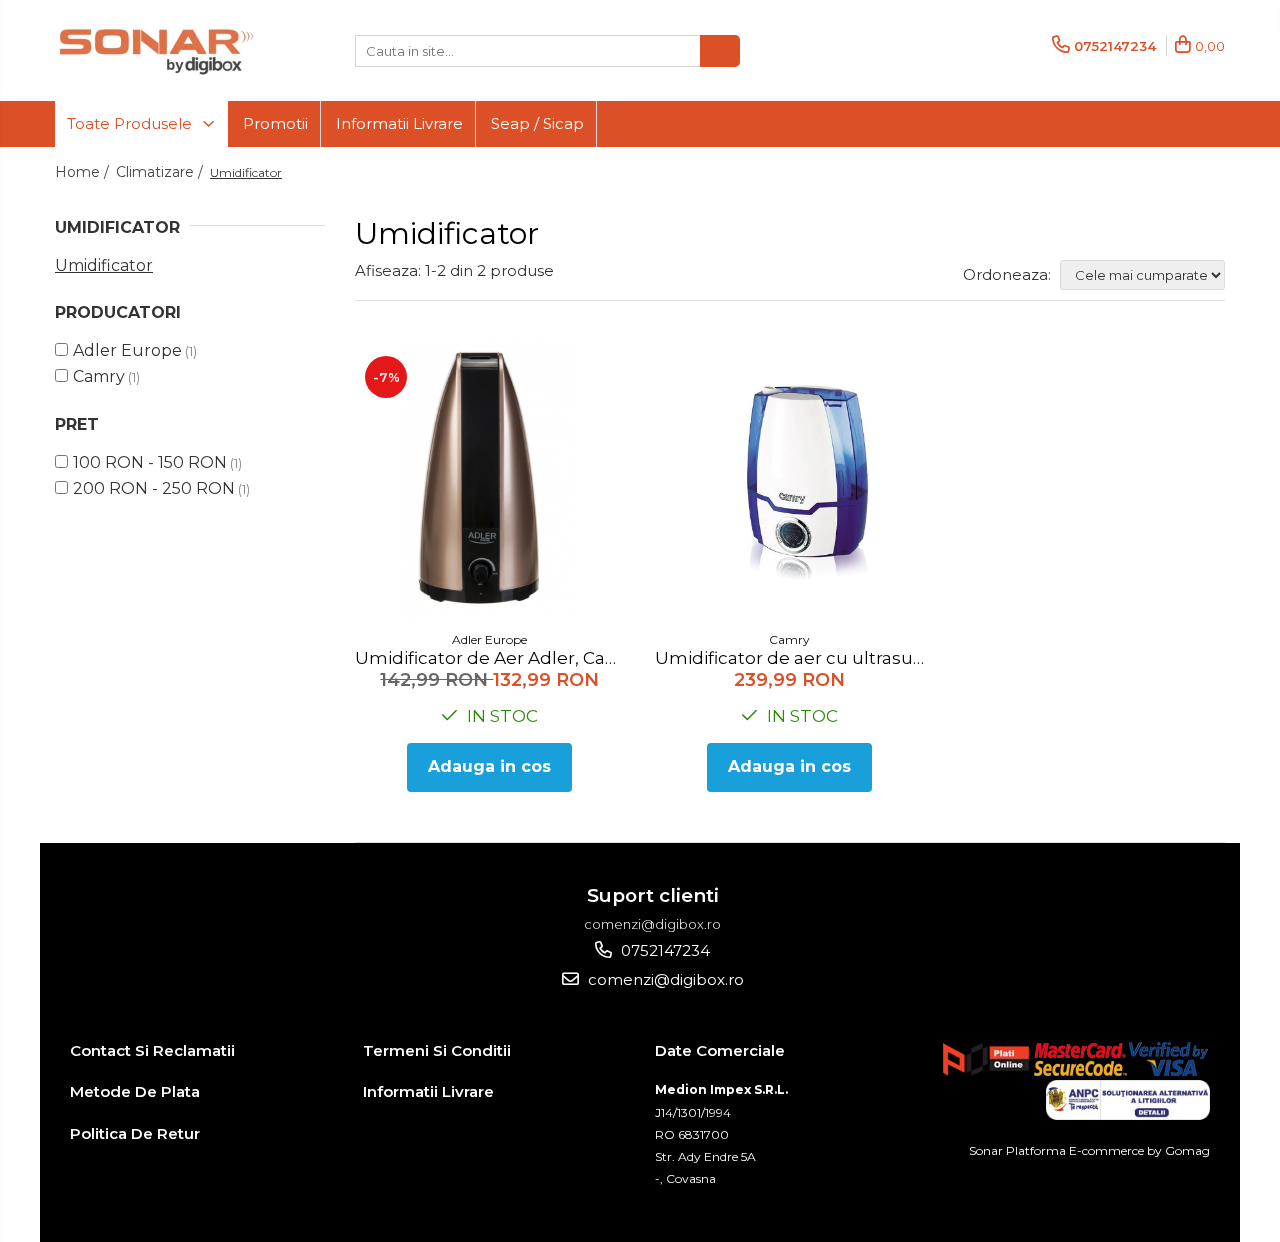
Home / (84, 172)
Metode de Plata (135, 1091)
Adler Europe (127, 350)
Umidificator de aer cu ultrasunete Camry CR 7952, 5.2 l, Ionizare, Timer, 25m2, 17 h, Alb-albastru (792, 658)
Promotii (275, 123)
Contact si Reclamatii (152, 1050)
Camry (99, 376)
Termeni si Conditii (437, 1050)
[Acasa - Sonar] (155, 50)
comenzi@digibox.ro (664, 979)
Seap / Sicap (537, 123)
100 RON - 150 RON (150, 462)
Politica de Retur (135, 1133)
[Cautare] (720, 51)
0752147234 (663, 950)
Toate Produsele (131, 123)
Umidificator (104, 265)
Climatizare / (161, 172)
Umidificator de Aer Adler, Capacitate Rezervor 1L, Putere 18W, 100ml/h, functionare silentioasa (492, 658)
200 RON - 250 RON (154, 488)
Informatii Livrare (399, 123)
